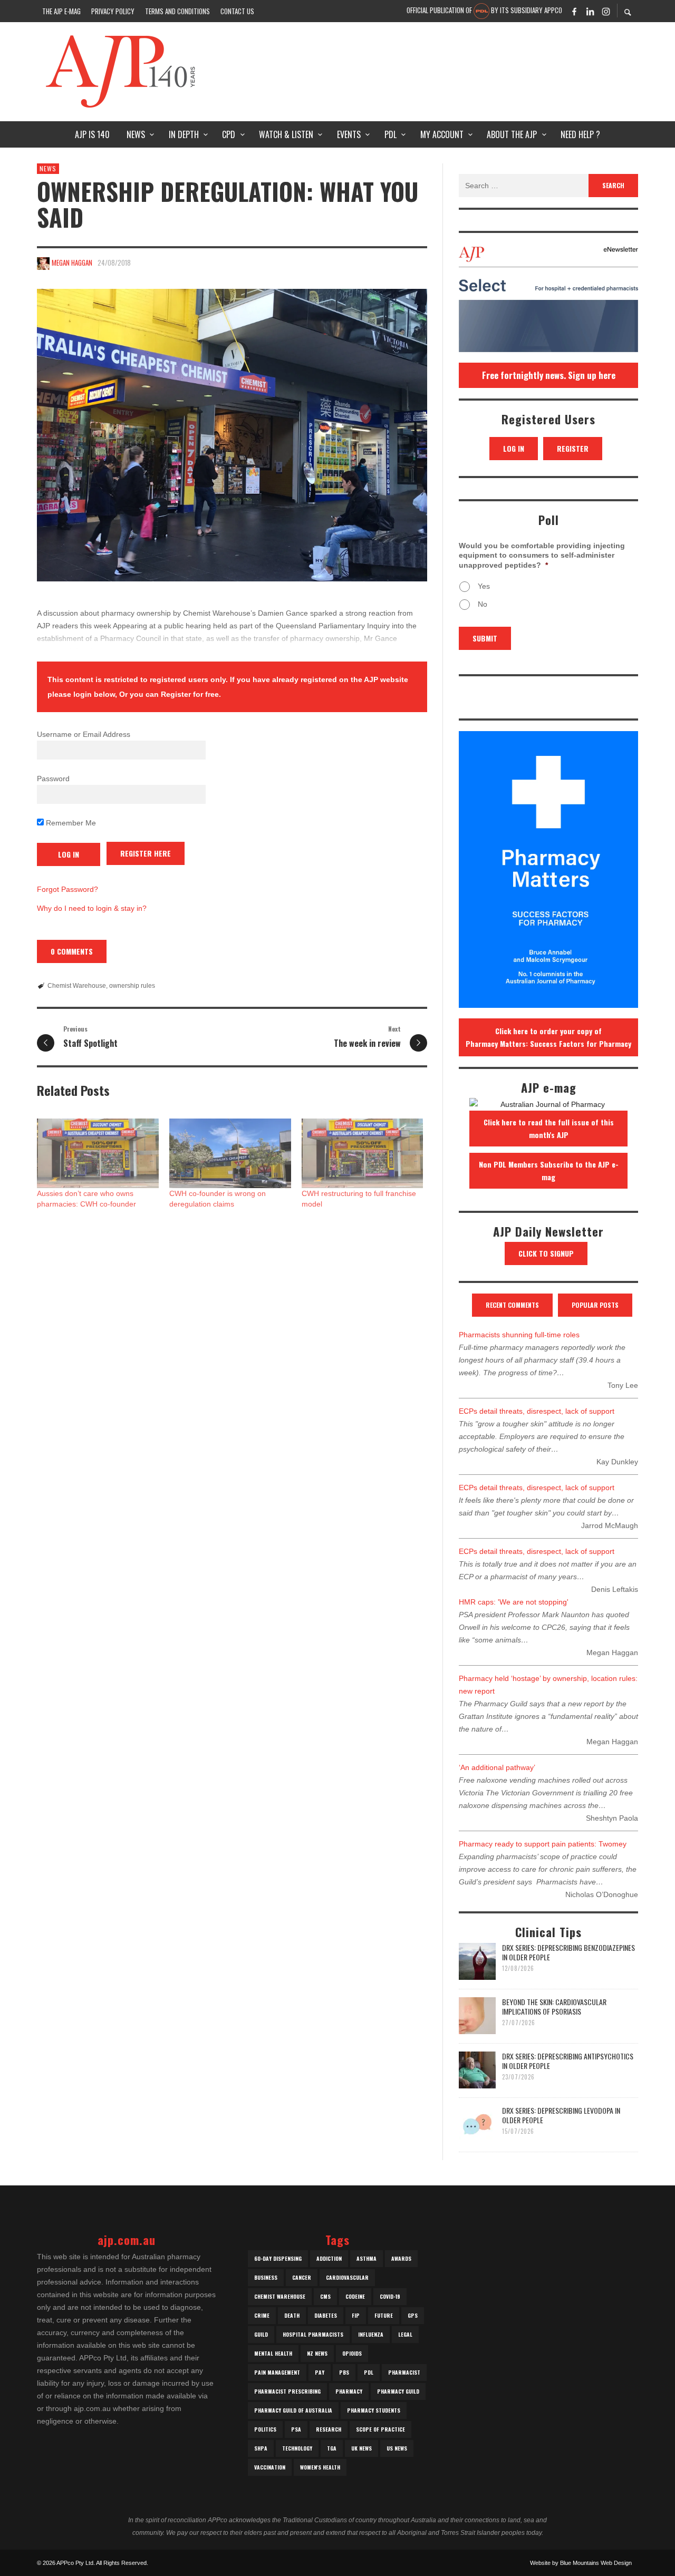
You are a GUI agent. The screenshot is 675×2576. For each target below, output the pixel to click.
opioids (352, 2353)
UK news (361, 2448)
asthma (367, 2258)
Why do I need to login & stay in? (92, 908)
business (266, 2277)
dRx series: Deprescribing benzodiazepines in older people (568, 1952)
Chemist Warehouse (77, 986)
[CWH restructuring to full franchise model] (363, 1153)
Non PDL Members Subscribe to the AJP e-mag (549, 1170)
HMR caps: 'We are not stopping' (514, 1602)
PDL (369, 2372)
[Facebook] (574, 11)
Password (53, 779)
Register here (146, 853)
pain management (277, 2372)
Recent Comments (512, 1305)
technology (297, 2448)
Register (573, 448)
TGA (332, 2448)
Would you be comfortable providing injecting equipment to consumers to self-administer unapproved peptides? (542, 555)
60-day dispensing (278, 2258)
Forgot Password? (67, 889)
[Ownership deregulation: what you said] (232, 435)
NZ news (317, 2353)
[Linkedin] (590, 11)
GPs (413, 2315)
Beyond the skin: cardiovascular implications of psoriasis (554, 2006)
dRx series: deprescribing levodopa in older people (561, 2115)
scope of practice (380, 2429)
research (329, 2429)
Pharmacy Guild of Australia (293, 2410)
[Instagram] (606, 11)
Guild (261, 2334)
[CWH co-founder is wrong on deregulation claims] (230, 1153)
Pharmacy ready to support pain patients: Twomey (543, 1844)
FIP (356, 2315)
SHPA (261, 2448)
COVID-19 (390, 2296)
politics (265, 2429)
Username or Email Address (84, 734)
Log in (514, 448)
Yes (484, 586)
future (384, 2315)
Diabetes (326, 2315)
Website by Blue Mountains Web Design (581, 2563)
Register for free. (191, 694)
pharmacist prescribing (287, 2391)
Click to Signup (546, 1253)
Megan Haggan (72, 263)
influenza (371, 2334)
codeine (355, 2296)
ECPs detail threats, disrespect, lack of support (537, 1411)
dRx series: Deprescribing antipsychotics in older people (568, 2061)
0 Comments (72, 951)
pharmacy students (374, 2410)
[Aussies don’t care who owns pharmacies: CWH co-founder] (98, 1153)
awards (401, 2258)
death (292, 2315)
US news (397, 2448)
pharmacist (404, 2372)
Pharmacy (349, 2391)
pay (320, 2372)
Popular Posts (595, 1305)
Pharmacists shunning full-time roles (519, 1335)
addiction (329, 2258)
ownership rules (132, 986)
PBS (344, 2372)
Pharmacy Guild (398, 2391)
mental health (273, 2353)
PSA (296, 2429)
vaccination (270, 2467)
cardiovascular (347, 2277)
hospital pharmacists (313, 2334)
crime (262, 2315)
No (483, 604)
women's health (320, 2467)
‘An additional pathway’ (497, 1767)
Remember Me (70, 823)
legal (405, 2334)
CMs (325, 2296)
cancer (302, 2277)
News (48, 168)
